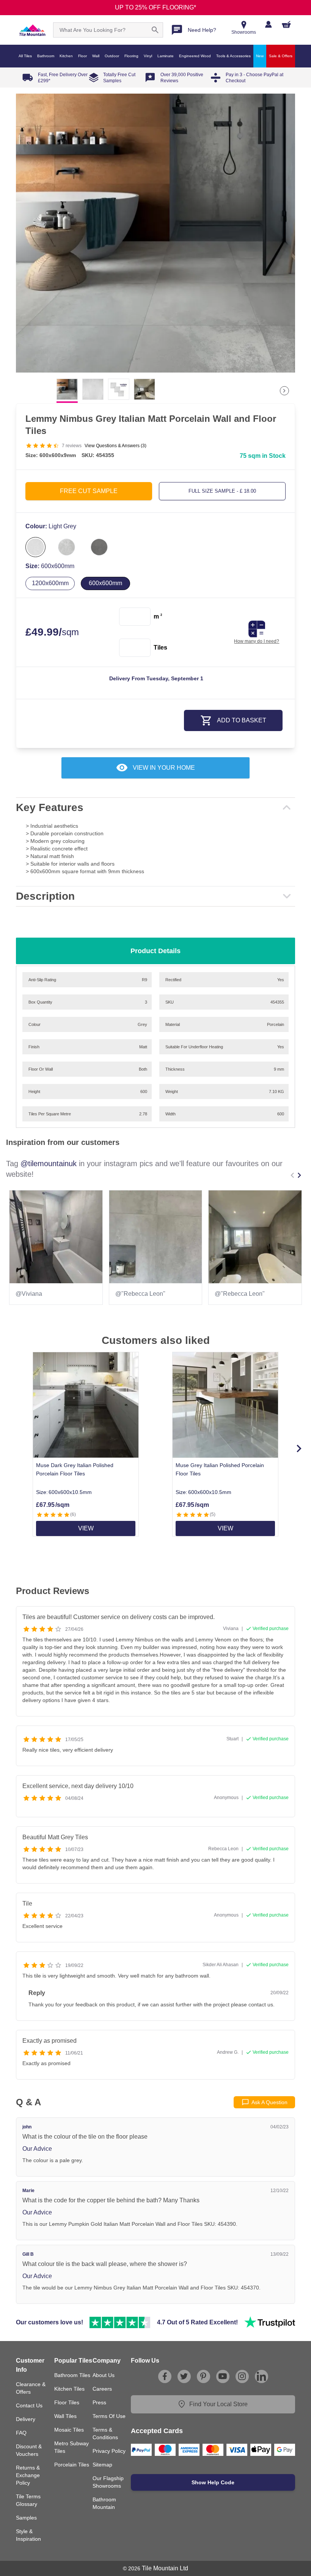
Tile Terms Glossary (28, 2500)
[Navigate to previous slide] (292, 1175)
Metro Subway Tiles (71, 2447)
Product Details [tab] (155, 951)
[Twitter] (184, 2376)
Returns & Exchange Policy (28, 2475)
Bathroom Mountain (104, 2503)
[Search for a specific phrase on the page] (155, 30)
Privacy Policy (109, 2451)
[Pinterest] (203, 2376)
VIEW (86, 1528)
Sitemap (102, 2465)
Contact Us (29, 2405)
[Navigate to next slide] (299, 1175)
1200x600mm (50, 583)
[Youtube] (223, 2376)
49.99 (52, 632)
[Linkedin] (261, 2376)
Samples (26, 2518)
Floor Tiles (67, 2402)
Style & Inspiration (28, 2535)
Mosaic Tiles (69, 2430)
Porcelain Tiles (72, 2465)
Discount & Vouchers (29, 2450)
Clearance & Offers (31, 2388)
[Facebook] (165, 2376)
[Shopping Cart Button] (286, 24)
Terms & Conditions (105, 2433)
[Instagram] (242, 2376)
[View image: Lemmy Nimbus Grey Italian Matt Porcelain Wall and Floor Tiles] (155, 233)
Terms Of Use (109, 2416)
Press (99, 2402)
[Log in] (268, 24)
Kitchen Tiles (69, 2389)
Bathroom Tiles (72, 2375)
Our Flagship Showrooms (108, 2482)
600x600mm (105, 583)
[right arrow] (284, 391)
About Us (104, 2375)
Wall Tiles (65, 2416)
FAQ (21, 2433)
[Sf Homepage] (32, 30)
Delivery (26, 2419)
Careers (102, 2389)
